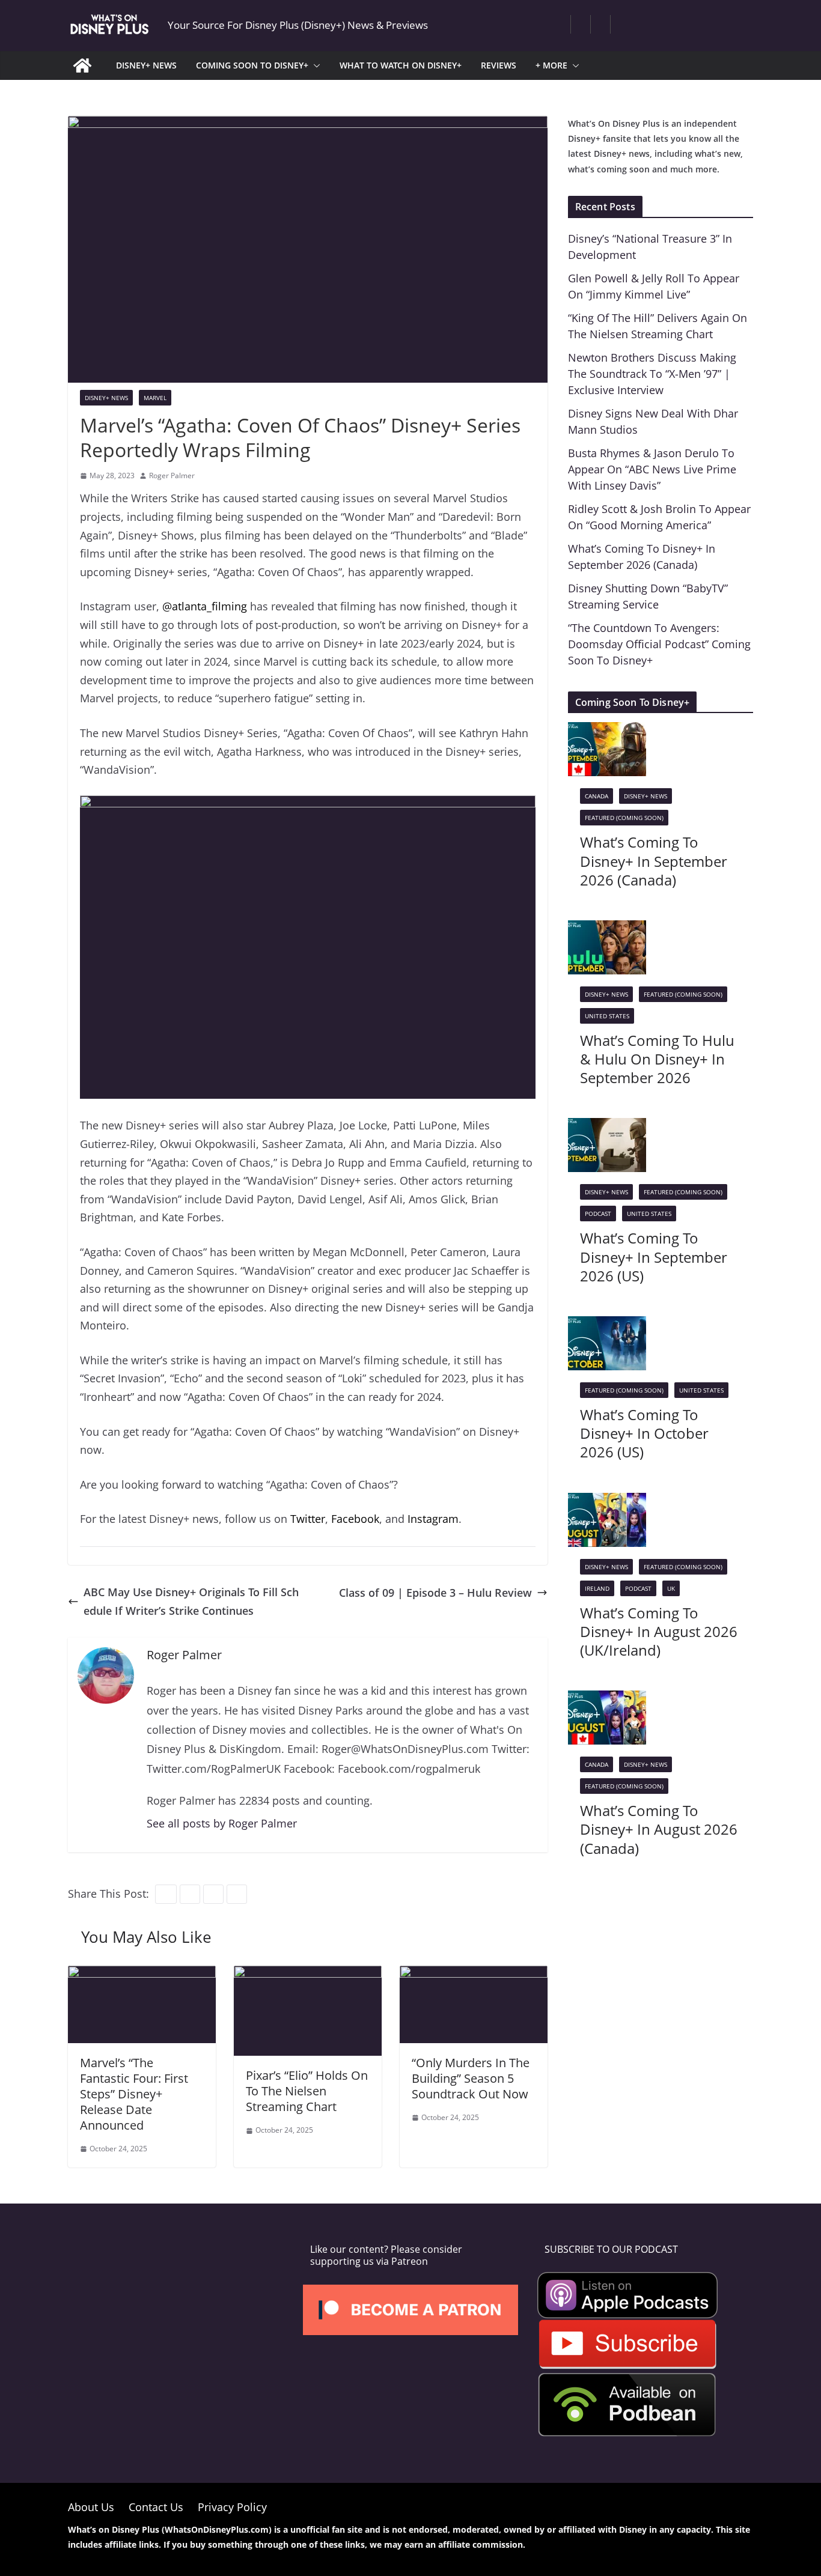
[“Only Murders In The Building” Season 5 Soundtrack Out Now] (474, 1975)
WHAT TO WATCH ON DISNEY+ (401, 65)
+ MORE (551, 65)
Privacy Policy (232, 2507)
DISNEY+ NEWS (146, 65)
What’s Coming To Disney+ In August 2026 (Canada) (659, 1829)
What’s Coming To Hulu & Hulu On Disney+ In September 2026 (657, 1059)
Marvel (155, 398)
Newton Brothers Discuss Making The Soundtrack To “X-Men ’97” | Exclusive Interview (652, 374)
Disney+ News (106, 398)
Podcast (598, 1214)
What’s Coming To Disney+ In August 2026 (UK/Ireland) (659, 1631)
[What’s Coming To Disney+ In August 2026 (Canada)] (607, 1700)
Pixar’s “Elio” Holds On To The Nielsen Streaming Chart (307, 2091)
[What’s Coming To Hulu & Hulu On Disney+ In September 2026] (607, 929)
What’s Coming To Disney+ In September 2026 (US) (654, 1256)
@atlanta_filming (205, 606)
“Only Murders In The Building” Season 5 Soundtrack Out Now (471, 2078)
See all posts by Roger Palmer (222, 1823)
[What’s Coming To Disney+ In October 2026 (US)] (607, 1325)
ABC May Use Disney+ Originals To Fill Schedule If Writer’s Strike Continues (191, 1601)
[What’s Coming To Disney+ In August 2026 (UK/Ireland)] (607, 1502)
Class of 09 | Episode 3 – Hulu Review (435, 1593)
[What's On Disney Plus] (82, 65)
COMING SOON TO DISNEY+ (252, 65)
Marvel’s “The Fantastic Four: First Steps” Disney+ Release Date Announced (134, 2094)
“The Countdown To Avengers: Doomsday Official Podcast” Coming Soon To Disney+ (659, 644)
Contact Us (156, 2507)
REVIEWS (499, 65)
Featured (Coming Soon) (624, 818)
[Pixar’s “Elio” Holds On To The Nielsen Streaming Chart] (308, 1975)
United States (607, 1016)
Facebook (355, 1519)
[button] (314, 65)
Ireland (597, 1588)
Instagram (433, 1519)
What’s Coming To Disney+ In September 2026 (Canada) (654, 861)
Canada (597, 796)
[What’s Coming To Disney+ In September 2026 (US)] (607, 1127)
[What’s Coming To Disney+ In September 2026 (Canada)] (607, 731)
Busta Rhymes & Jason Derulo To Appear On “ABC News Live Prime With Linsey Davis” (652, 469)
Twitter (308, 1519)
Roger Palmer (172, 475)
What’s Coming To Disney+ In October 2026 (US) (644, 1433)
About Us (91, 2507)
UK (671, 1588)
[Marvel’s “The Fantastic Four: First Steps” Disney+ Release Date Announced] (142, 1975)
